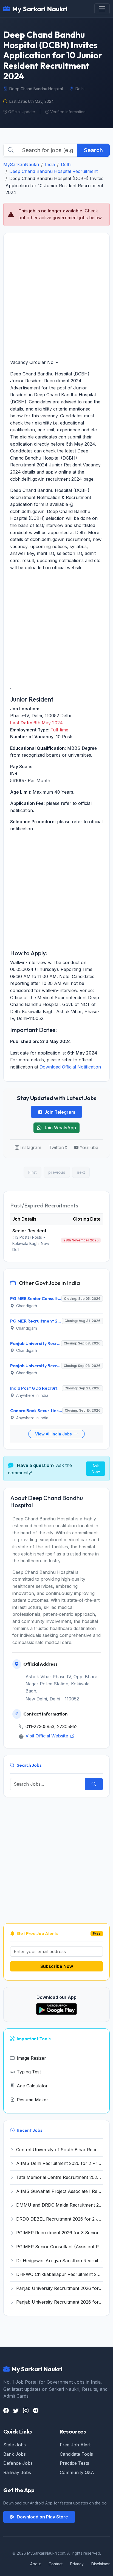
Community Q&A (77, 2472)
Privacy (77, 2564)
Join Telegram (60, 1112)
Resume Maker (33, 2100)
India (50, 164)
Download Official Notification (70, 1067)
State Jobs (15, 2445)
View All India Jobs (54, 1434)
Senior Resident (29, 1231)
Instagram (31, 1147)
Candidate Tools (76, 2454)
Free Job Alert (75, 2445)
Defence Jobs (18, 2463)
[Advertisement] (56, 296)
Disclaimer (101, 2564)
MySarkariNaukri (21, 164)
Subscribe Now (57, 1966)
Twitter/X (58, 1147)
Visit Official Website (47, 1736)
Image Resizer (31, 2058)
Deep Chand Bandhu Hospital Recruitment (53, 171)
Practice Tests (74, 2463)
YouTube (89, 1147)
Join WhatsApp (60, 1128)
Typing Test (29, 2072)
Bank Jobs (15, 2454)
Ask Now (96, 1469)
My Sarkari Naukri (40, 9)
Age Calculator (32, 2086)
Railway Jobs (17, 2472)
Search (93, 150)
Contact (56, 2564)
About (36, 2564)
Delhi (66, 164)
